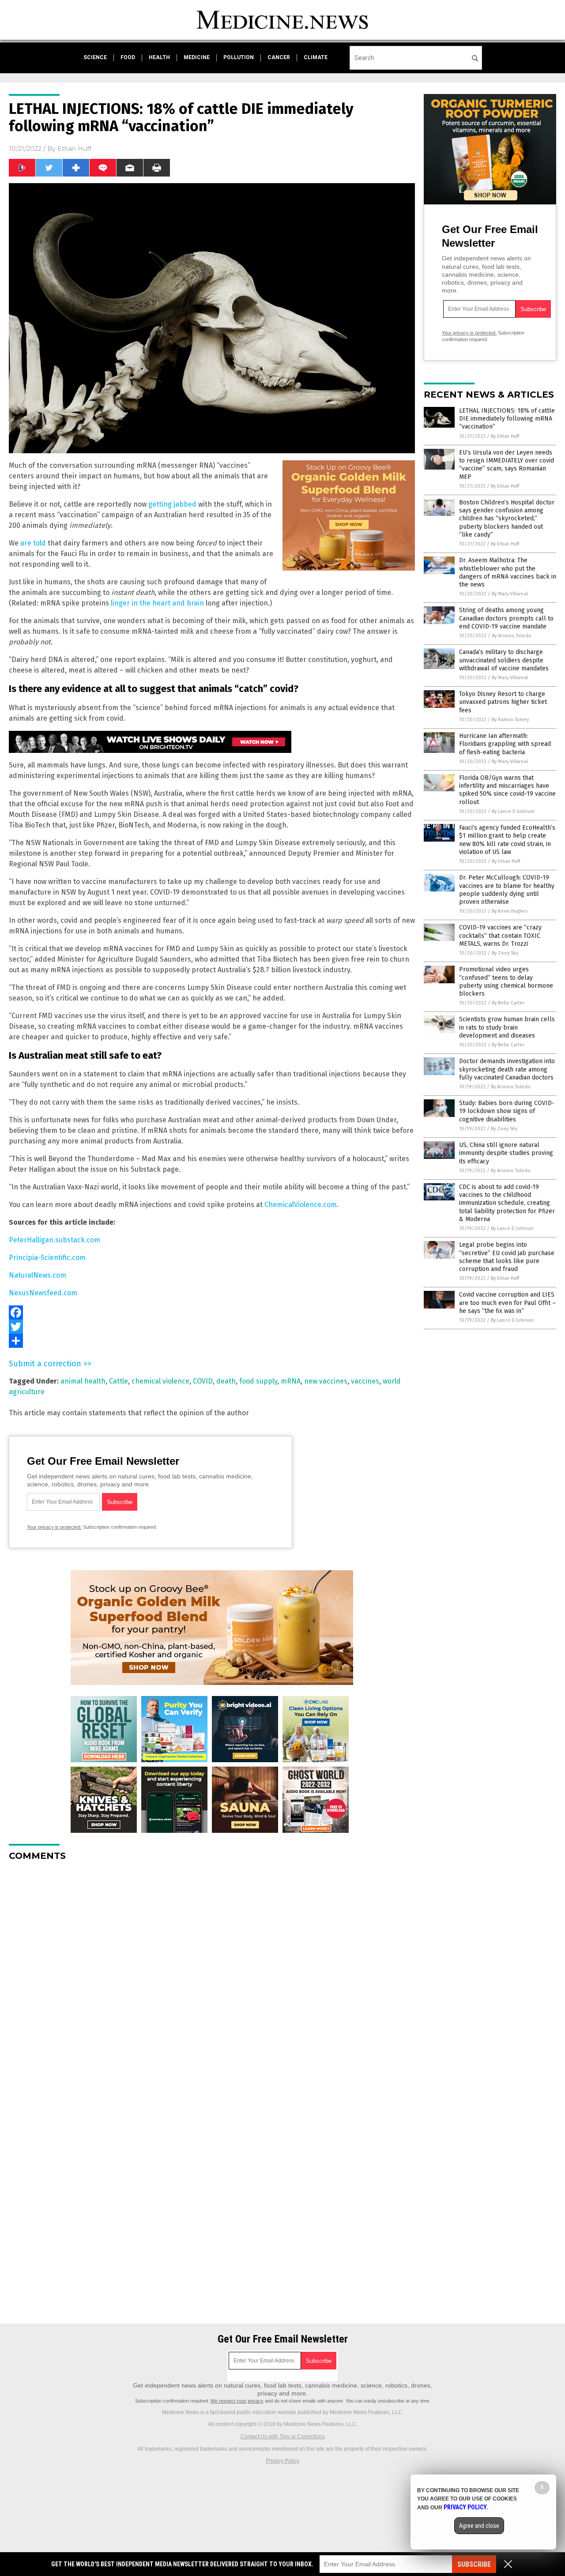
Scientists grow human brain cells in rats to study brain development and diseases (507, 1027)
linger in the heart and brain (157, 603)
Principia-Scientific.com (47, 1258)
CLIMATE (316, 57)
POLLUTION (239, 57)
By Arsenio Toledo (512, 636)
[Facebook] (212, 1312)
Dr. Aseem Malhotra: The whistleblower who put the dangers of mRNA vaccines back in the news (508, 572)
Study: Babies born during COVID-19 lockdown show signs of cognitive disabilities (507, 1111)
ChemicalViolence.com (301, 1205)
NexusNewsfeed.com (43, 1293)
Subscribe (474, 2564)
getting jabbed (172, 504)
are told (33, 543)
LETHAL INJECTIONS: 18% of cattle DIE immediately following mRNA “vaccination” (507, 419)
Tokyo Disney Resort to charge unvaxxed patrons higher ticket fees (503, 702)
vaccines (365, 1381)
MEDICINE (197, 57)
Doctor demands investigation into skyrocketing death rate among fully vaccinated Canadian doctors (507, 1069)
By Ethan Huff (505, 436)
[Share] (212, 1341)
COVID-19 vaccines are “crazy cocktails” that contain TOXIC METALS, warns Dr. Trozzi (500, 935)
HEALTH (159, 57)
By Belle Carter (508, 1003)
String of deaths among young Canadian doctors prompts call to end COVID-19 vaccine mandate (506, 618)
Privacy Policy (282, 2461)
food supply (258, 1381)
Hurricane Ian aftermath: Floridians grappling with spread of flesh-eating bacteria (505, 744)
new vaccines (326, 1381)
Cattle (119, 1381)
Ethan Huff (74, 149)
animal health (83, 1381)
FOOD (128, 57)
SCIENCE (95, 57)
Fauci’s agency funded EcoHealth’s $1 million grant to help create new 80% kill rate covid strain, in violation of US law (507, 840)
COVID (203, 1381)
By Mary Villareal (510, 594)
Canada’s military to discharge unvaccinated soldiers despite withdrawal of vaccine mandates (504, 660)
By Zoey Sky (505, 953)
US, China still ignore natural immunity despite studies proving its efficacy (506, 1153)
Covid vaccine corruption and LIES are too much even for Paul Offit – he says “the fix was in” (507, 1303)
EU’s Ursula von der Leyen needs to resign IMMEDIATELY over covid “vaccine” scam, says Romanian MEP (507, 465)
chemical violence (160, 1381)
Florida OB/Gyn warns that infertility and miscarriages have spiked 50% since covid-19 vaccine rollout (507, 790)
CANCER (279, 57)
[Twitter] (212, 1327)
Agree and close (479, 2526)
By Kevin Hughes (510, 911)
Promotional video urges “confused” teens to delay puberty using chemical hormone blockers (506, 982)
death (226, 1381)
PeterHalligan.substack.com (55, 1240)
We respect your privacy (237, 2401)
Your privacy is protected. (54, 1527)
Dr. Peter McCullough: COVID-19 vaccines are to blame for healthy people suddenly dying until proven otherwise (507, 890)
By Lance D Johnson (513, 811)
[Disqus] (212, 1978)
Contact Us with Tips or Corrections (283, 2437)
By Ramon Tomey (510, 720)
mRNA (291, 1381)
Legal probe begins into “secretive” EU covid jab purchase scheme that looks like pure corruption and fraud (507, 1257)
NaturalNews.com (38, 1275)
